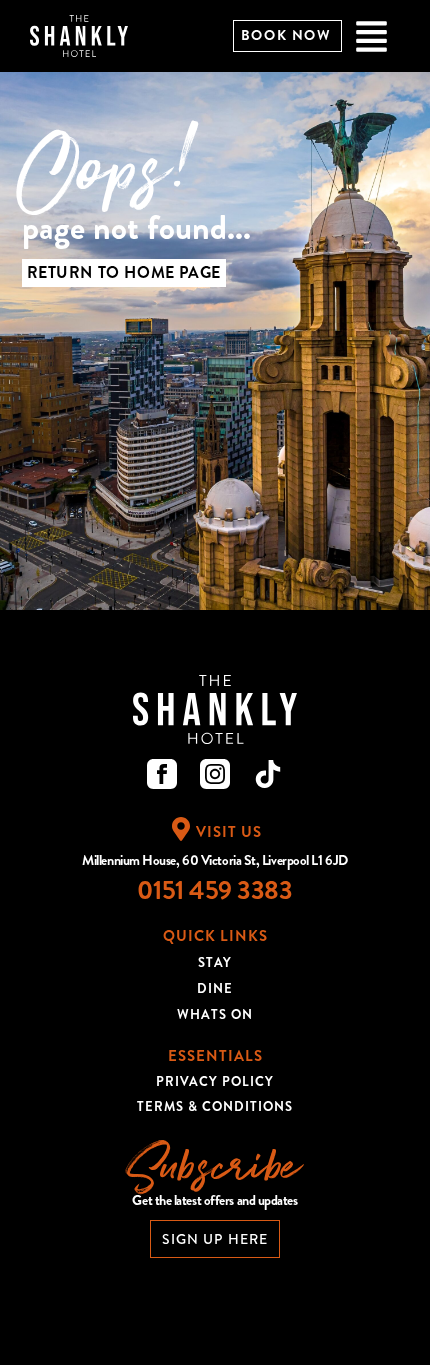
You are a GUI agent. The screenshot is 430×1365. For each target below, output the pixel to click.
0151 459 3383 (214, 890)
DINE (215, 988)
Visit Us (229, 832)
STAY (215, 962)
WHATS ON (215, 1014)
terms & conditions (215, 1106)
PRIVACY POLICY (215, 1081)
